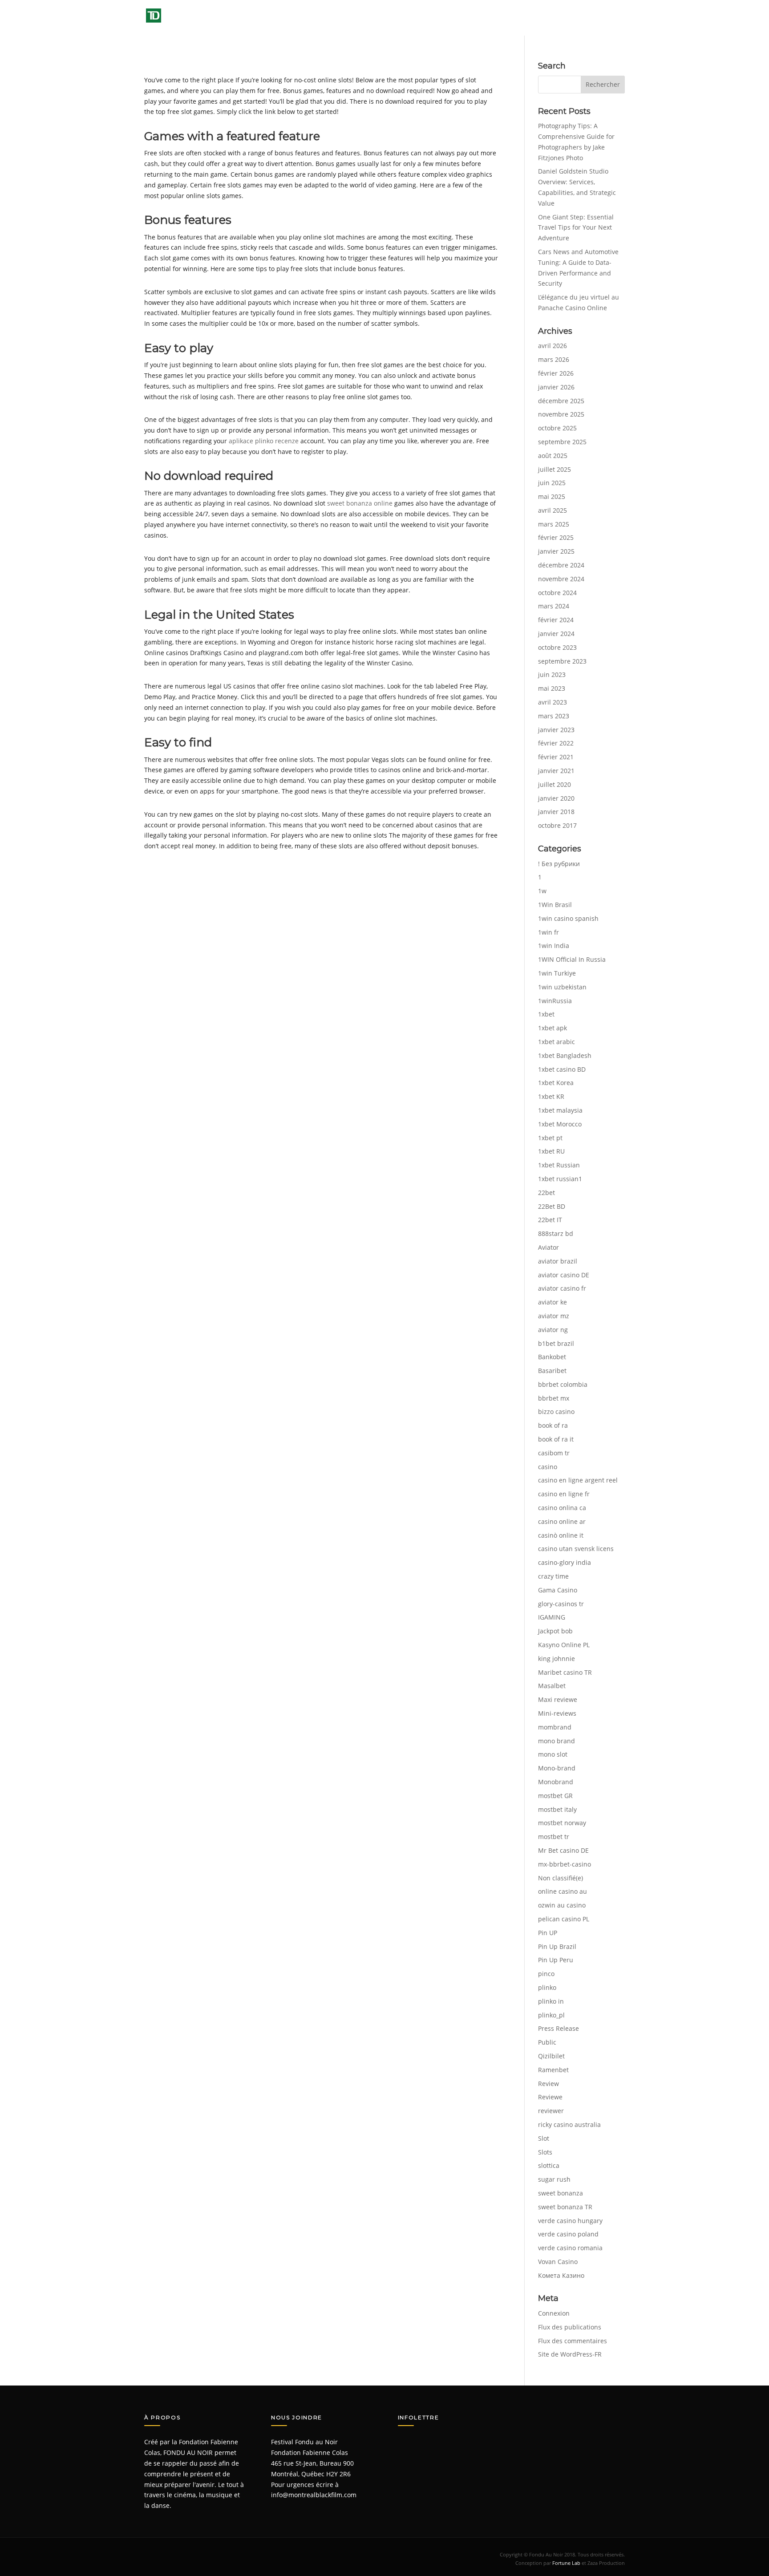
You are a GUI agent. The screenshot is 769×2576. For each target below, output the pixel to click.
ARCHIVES (473, 18)
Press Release (559, 2028)
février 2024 (556, 620)
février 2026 (556, 373)
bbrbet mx (554, 1398)
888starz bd (556, 1233)
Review (548, 2084)
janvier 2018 (556, 812)
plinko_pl (551, 2015)
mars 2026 (554, 359)
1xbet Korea (556, 1083)
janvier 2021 (556, 771)
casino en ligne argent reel (578, 1480)
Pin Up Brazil (557, 1946)
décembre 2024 (561, 565)
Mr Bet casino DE (563, 1850)
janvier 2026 (556, 387)
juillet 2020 (554, 784)
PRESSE (517, 18)
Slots (545, 2152)
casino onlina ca (562, 1508)
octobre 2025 (557, 428)
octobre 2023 (557, 647)
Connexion (554, 2313)
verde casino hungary (570, 2221)
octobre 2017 (557, 825)
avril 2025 (552, 510)
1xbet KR (551, 1096)
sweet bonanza (561, 2193)
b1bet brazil (556, 1343)
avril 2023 (552, 702)
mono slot (553, 1754)
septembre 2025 (562, 442)
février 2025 (556, 537)
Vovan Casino (558, 2262)
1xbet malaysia (560, 1110)
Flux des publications (570, 2327)
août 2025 (553, 456)
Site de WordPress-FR (570, 2354)
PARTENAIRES (567, 18)
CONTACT (611, 18)
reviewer (551, 2111)
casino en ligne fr (564, 1494)
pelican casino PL (564, 1919)
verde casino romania (570, 2248)
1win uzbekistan (562, 987)
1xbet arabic (557, 1042)
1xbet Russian (559, 1165)
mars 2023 (554, 716)
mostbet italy (557, 1809)
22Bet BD (552, 1206)
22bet (546, 1193)
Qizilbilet (551, 2056)
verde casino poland (568, 2234)
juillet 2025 (554, 469)
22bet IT (550, 1220)
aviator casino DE (564, 1275)
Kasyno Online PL (564, 1645)
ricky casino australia (569, 2124)
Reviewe (550, 2097)
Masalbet (552, 1686)
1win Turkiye (557, 973)
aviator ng (553, 1330)
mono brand (557, 1741)
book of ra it (556, 1439)
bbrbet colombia (563, 1384)
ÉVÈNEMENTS (419, 18)
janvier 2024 (556, 634)
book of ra (553, 1425)
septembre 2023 (562, 661)
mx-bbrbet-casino (565, 1864)
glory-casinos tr (561, 1604)
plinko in (551, 2001)
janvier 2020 (556, 798)
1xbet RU (551, 1151)
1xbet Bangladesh (565, 1055)
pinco (546, 1974)
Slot (544, 2138)
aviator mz (554, 1316)
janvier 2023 (556, 730)
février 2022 (556, 743)
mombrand (555, 1727)
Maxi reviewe (558, 1699)
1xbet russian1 (560, 1179)
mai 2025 (552, 496)
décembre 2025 (561, 401)
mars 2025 (554, 524)
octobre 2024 (557, 593)
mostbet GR (555, 1796)
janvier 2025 (556, 551)
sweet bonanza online (360, 503)
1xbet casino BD (562, 1069)
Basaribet (552, 1371)
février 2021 (556, 757)
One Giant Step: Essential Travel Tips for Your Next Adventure (576, 228)
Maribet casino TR (565, 1672)
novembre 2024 (561, 579)
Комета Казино (561, 2275)
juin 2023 (552, 674)
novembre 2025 (561, 414)
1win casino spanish (568, 918)
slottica (549, 2165)
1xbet (546, 1014)
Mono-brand (557, 1768)
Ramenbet (553, 2070)
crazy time (553, 1576)
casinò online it (561, 1535)
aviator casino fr (562, 1288)
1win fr (548, 932)
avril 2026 (552, 346)
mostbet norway (562, 1823)
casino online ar (562, 1521)
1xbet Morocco (560, 1124)
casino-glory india (565, 1562)
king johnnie (557, 1659)
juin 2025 (552, 483)
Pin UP (548, 1933)
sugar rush (554, 2179)
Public (547, 2042)
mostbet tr (554, 1837)
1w (542, 891)
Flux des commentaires (573, 2341)
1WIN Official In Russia (572, 959)
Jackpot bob (555, 1631)
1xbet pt (550, 1138)
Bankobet (552, 1357)
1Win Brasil (555, 905)
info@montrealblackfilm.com (314, 2495)
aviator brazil (558, 1261)
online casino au (563, 1891)
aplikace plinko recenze (264, 441)
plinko (547, 1987)
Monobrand (556, 1782)
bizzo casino (556, 1412)
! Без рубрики (559, 864)
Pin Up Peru (556, 1960)
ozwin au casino (562, 1905)
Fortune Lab (566, 2563)
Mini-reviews (557, 1713)
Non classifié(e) (561, 1878)
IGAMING (552, 1617)
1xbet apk (552, 1028)
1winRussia (555, 1001)
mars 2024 (554, 606)
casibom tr (554, 1453)
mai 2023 (552, 688)
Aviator (548, 1247)
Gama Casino (558, 1590)
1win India (554, 946)
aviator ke (552, 1302)
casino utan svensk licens (576, 1549)
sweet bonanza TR (565, 2207)
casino (548, 1467)
